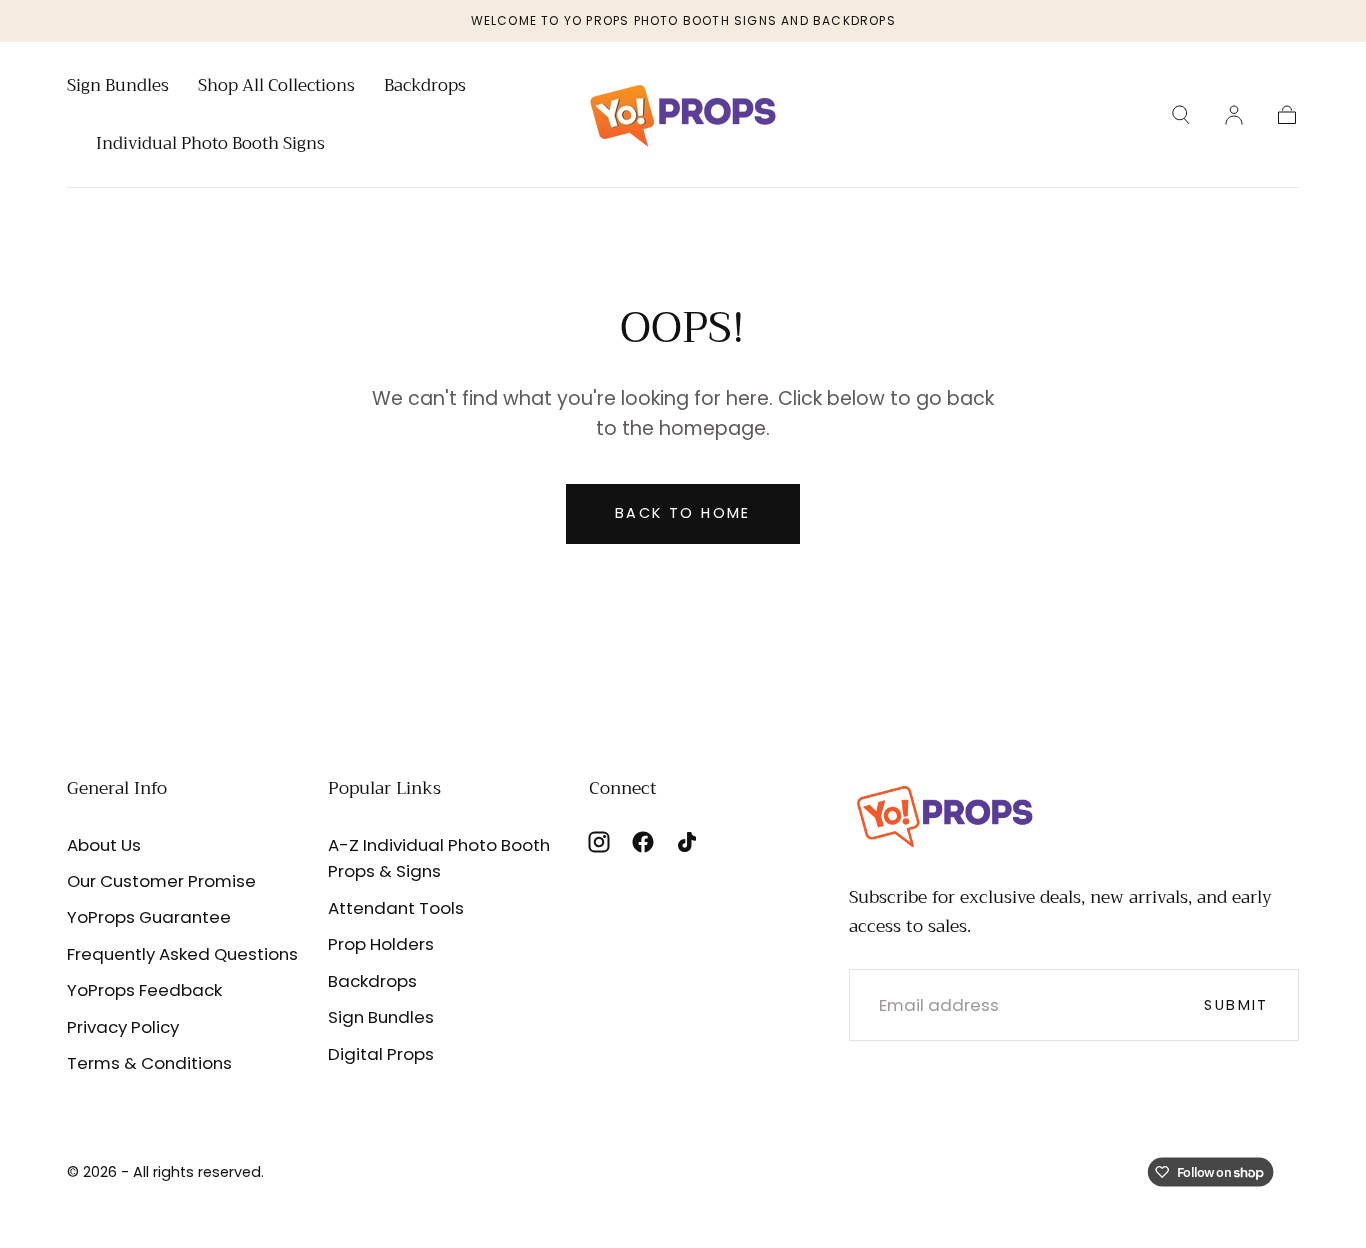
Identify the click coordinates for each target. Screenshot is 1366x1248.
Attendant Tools (396, 908)
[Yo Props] (945, 814)
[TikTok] (687, 842)
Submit (1236, 1005)
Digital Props (381, 1054)
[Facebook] (643, 842)
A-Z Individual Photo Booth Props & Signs (439, 858)
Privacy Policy (123, 1027)
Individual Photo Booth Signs (210, 146)
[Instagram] (599, 842)
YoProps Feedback (144, 990)
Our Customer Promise (161, 881)
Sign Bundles (118, 88)
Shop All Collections (276, 88)
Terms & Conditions (149, 1063)
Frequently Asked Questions (182, 954)
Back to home (683, 513)
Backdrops (425, 88)
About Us (104, 845)
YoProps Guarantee (149, 917)
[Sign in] (1234, 115)
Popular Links (384, 788)
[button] (1181, 115)
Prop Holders (381, 944)
